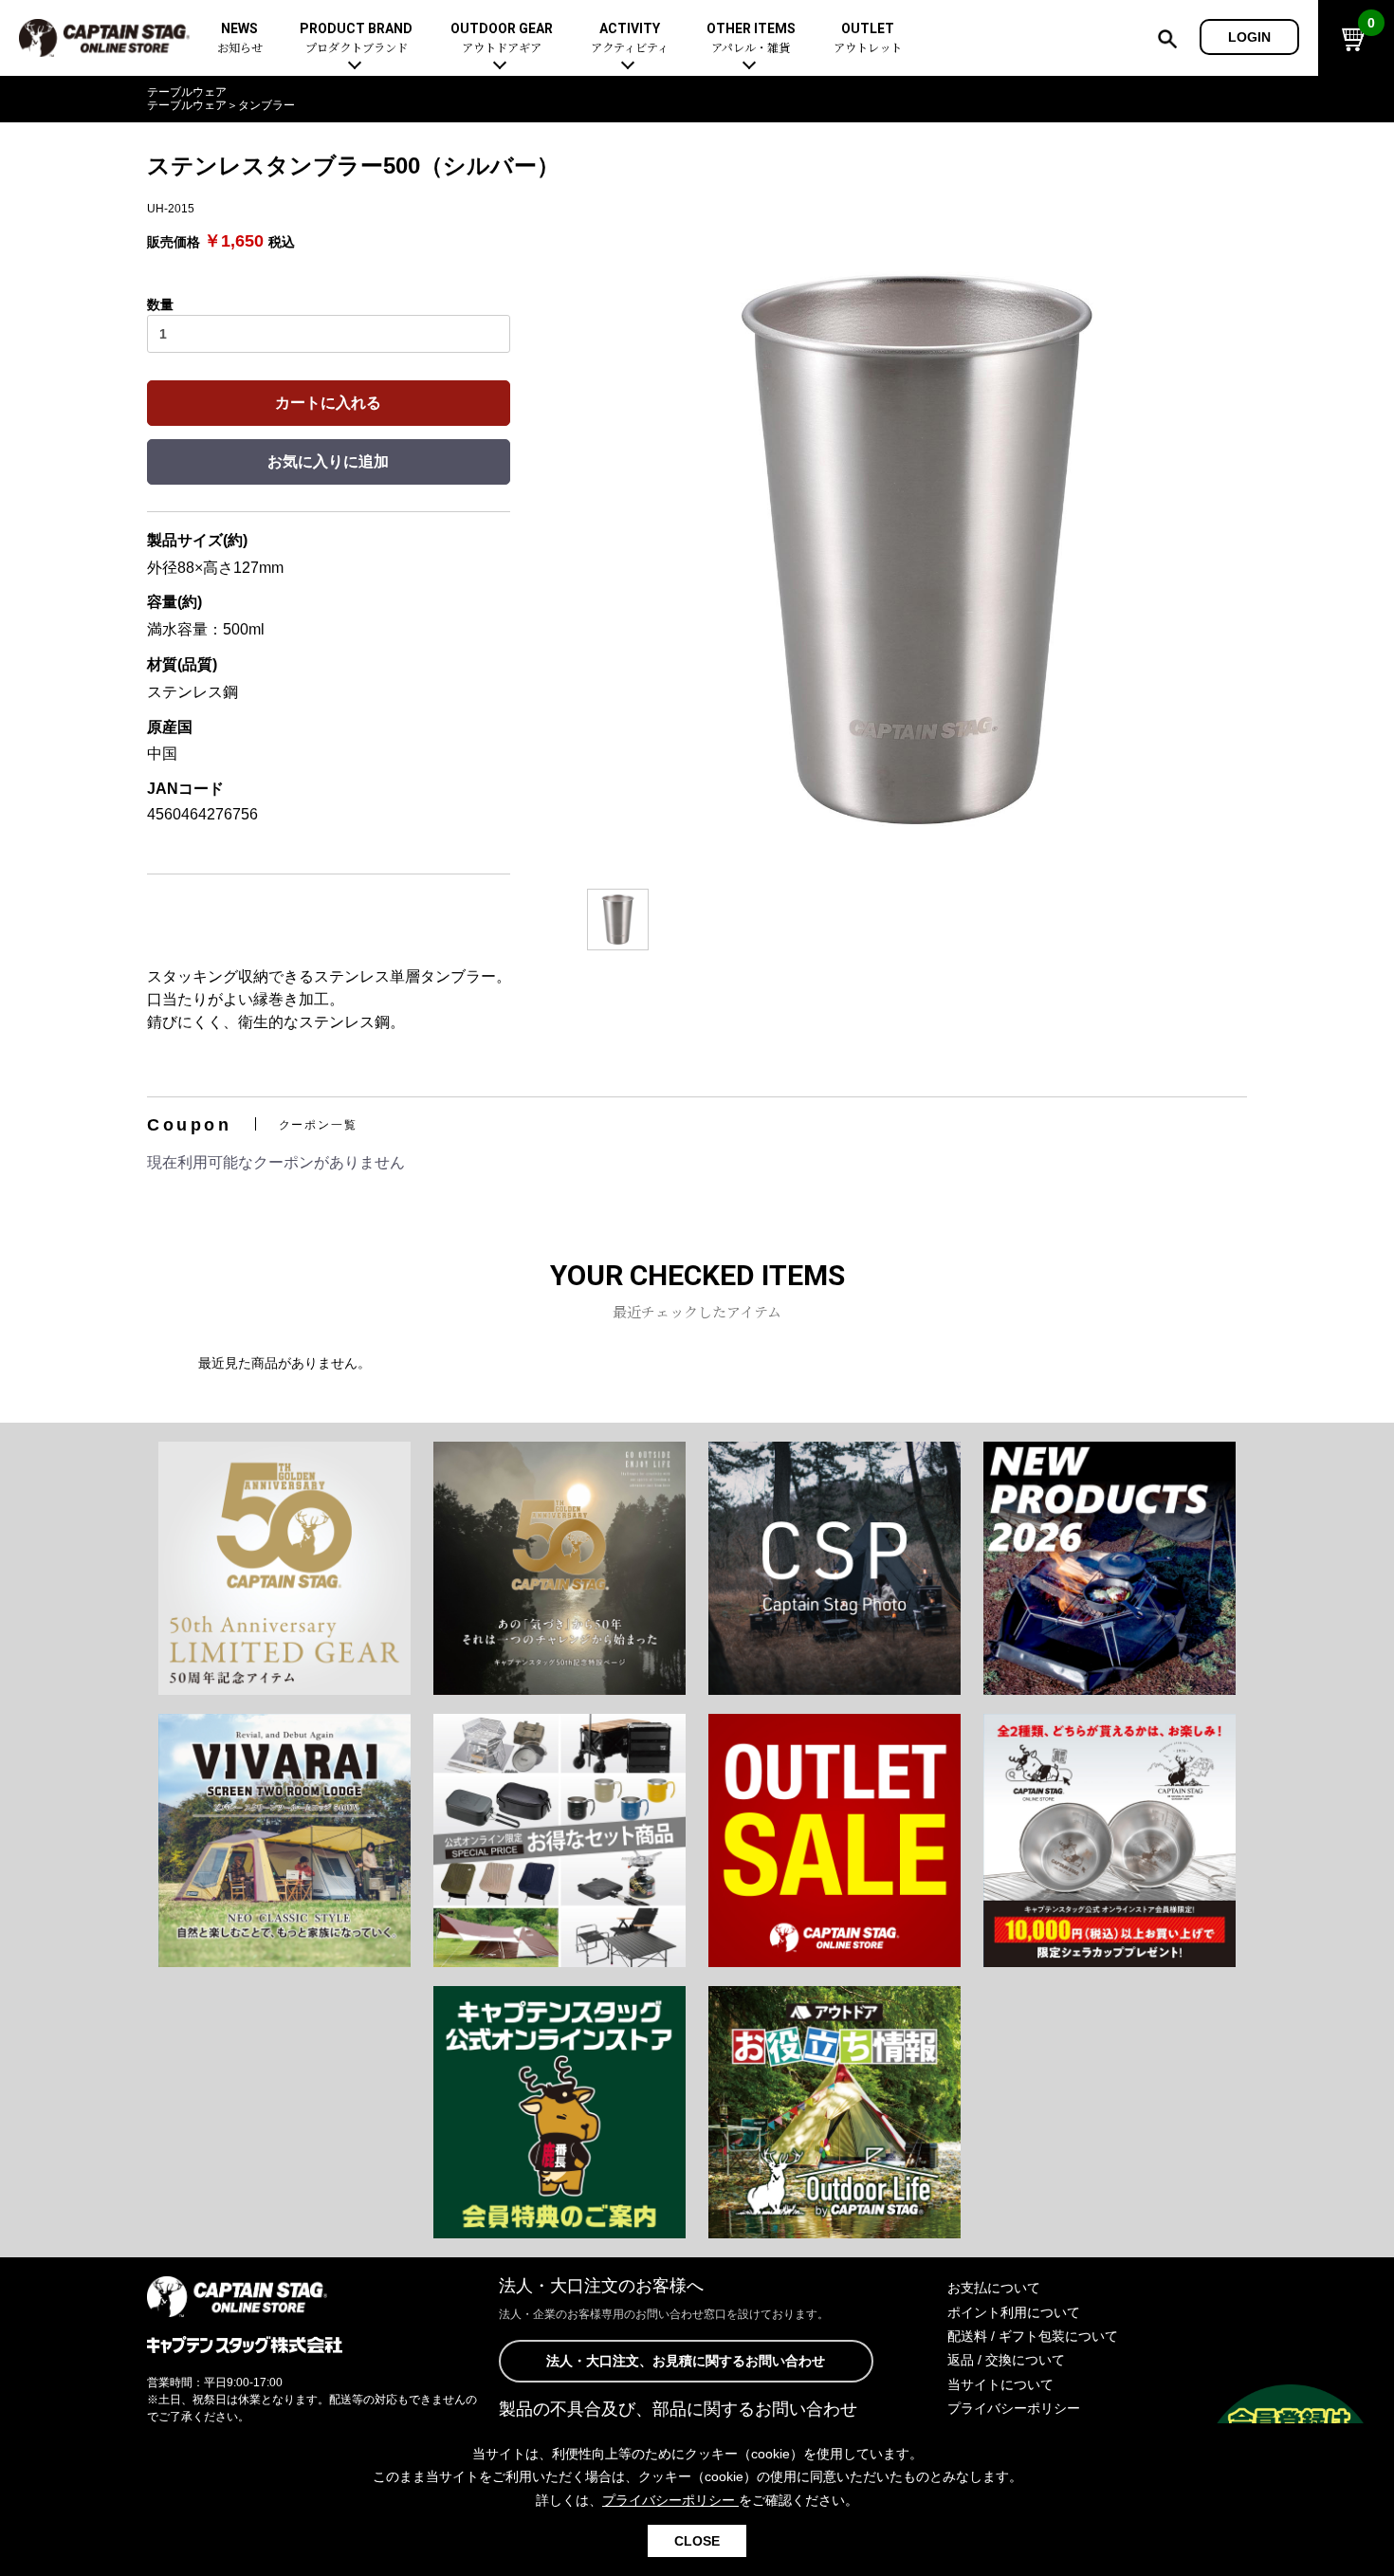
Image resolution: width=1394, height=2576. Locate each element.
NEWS (240, 38)
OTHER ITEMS (751, 38)
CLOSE (697, 2541)
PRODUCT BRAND (356, 38)
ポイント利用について (1014, 2312)
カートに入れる (328, 403)
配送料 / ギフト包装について (1033, 2336)
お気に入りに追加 (328, 461)
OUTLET (868, 38)
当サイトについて (1000, 2384)
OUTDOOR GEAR (502, 38)
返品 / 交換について (1006, 2360)
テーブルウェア (187, 92)
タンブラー (266, 105)
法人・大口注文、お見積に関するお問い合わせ (686, 2361)
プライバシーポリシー (1014, 2408)
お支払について (994, 2288)
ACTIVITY (630, 38)
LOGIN (1249, 37)
